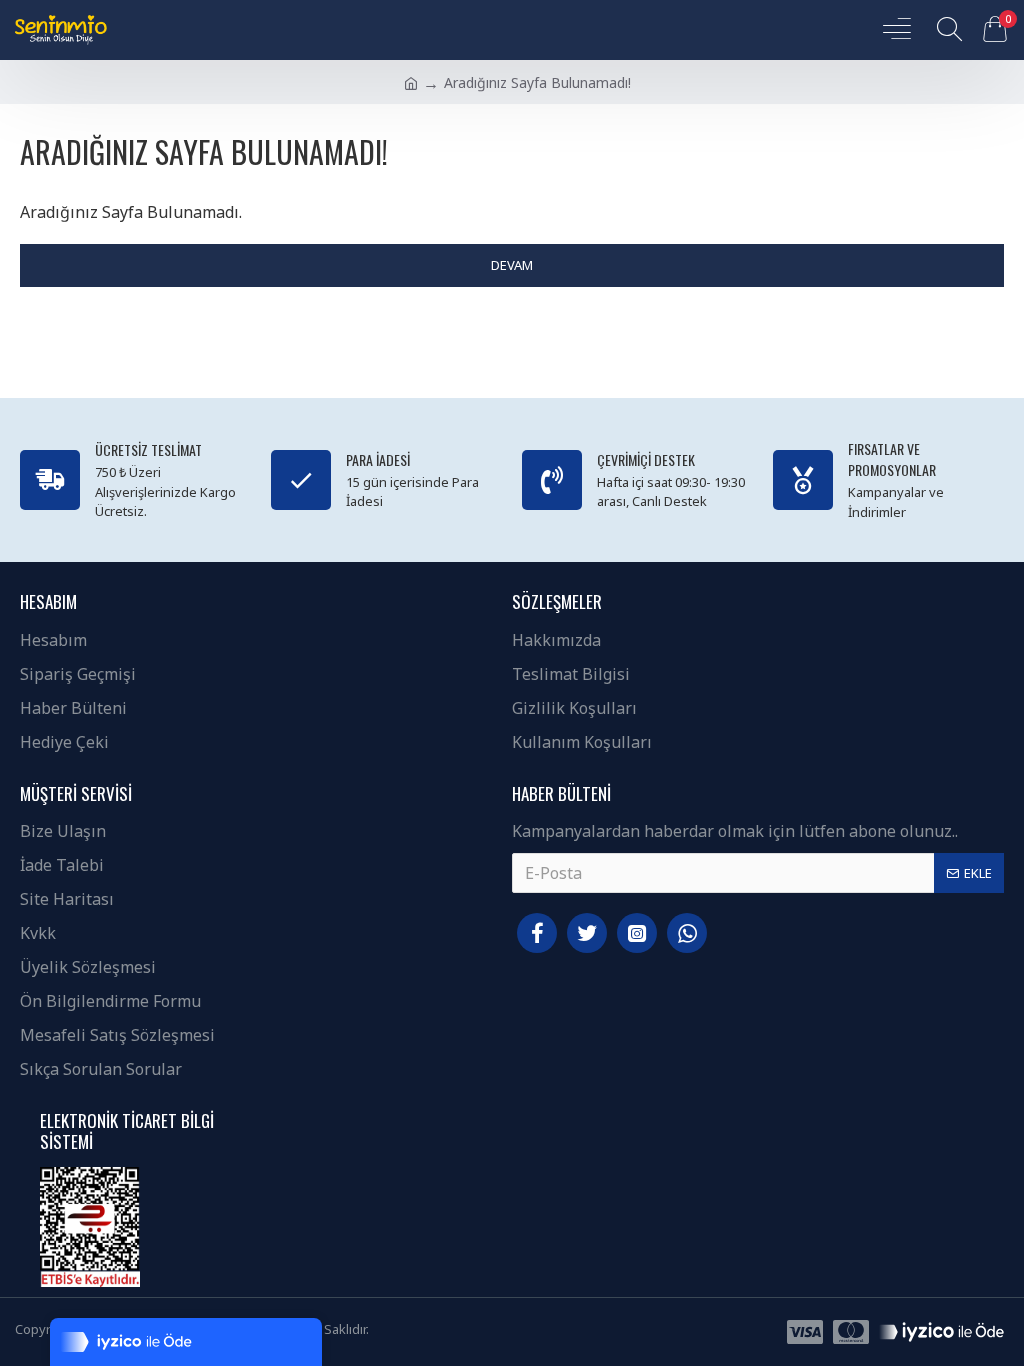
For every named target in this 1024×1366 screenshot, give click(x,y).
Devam (512, 265)
